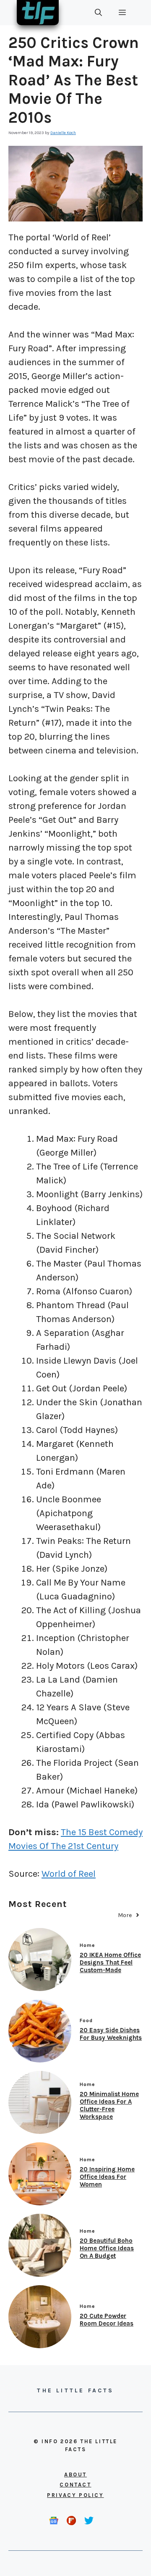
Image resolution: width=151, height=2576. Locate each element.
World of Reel (69, 1874)
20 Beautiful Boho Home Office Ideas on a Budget (107, 2248)
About (75, 2475)
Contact (75, 2485)
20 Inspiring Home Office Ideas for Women (107, 2177)
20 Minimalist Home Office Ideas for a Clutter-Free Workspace (109, 2105)
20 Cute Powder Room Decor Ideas (107, 2320)
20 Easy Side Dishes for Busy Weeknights (111, 2034)
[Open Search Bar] (98, 13)
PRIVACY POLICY (75, 2495)
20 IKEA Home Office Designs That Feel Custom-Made (110, 1962)
